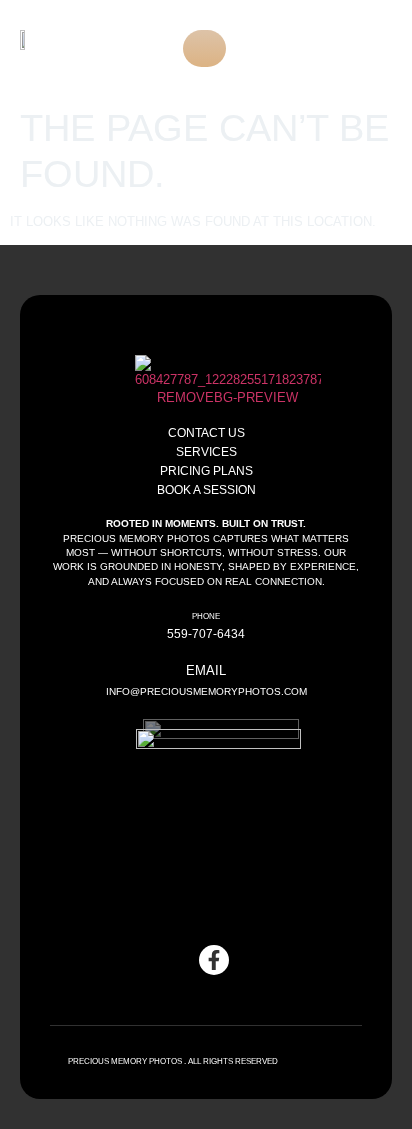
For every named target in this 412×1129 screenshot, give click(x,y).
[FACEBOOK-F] (214, 960)
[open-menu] (204, 48)
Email (206, 670)
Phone (206, 616)
